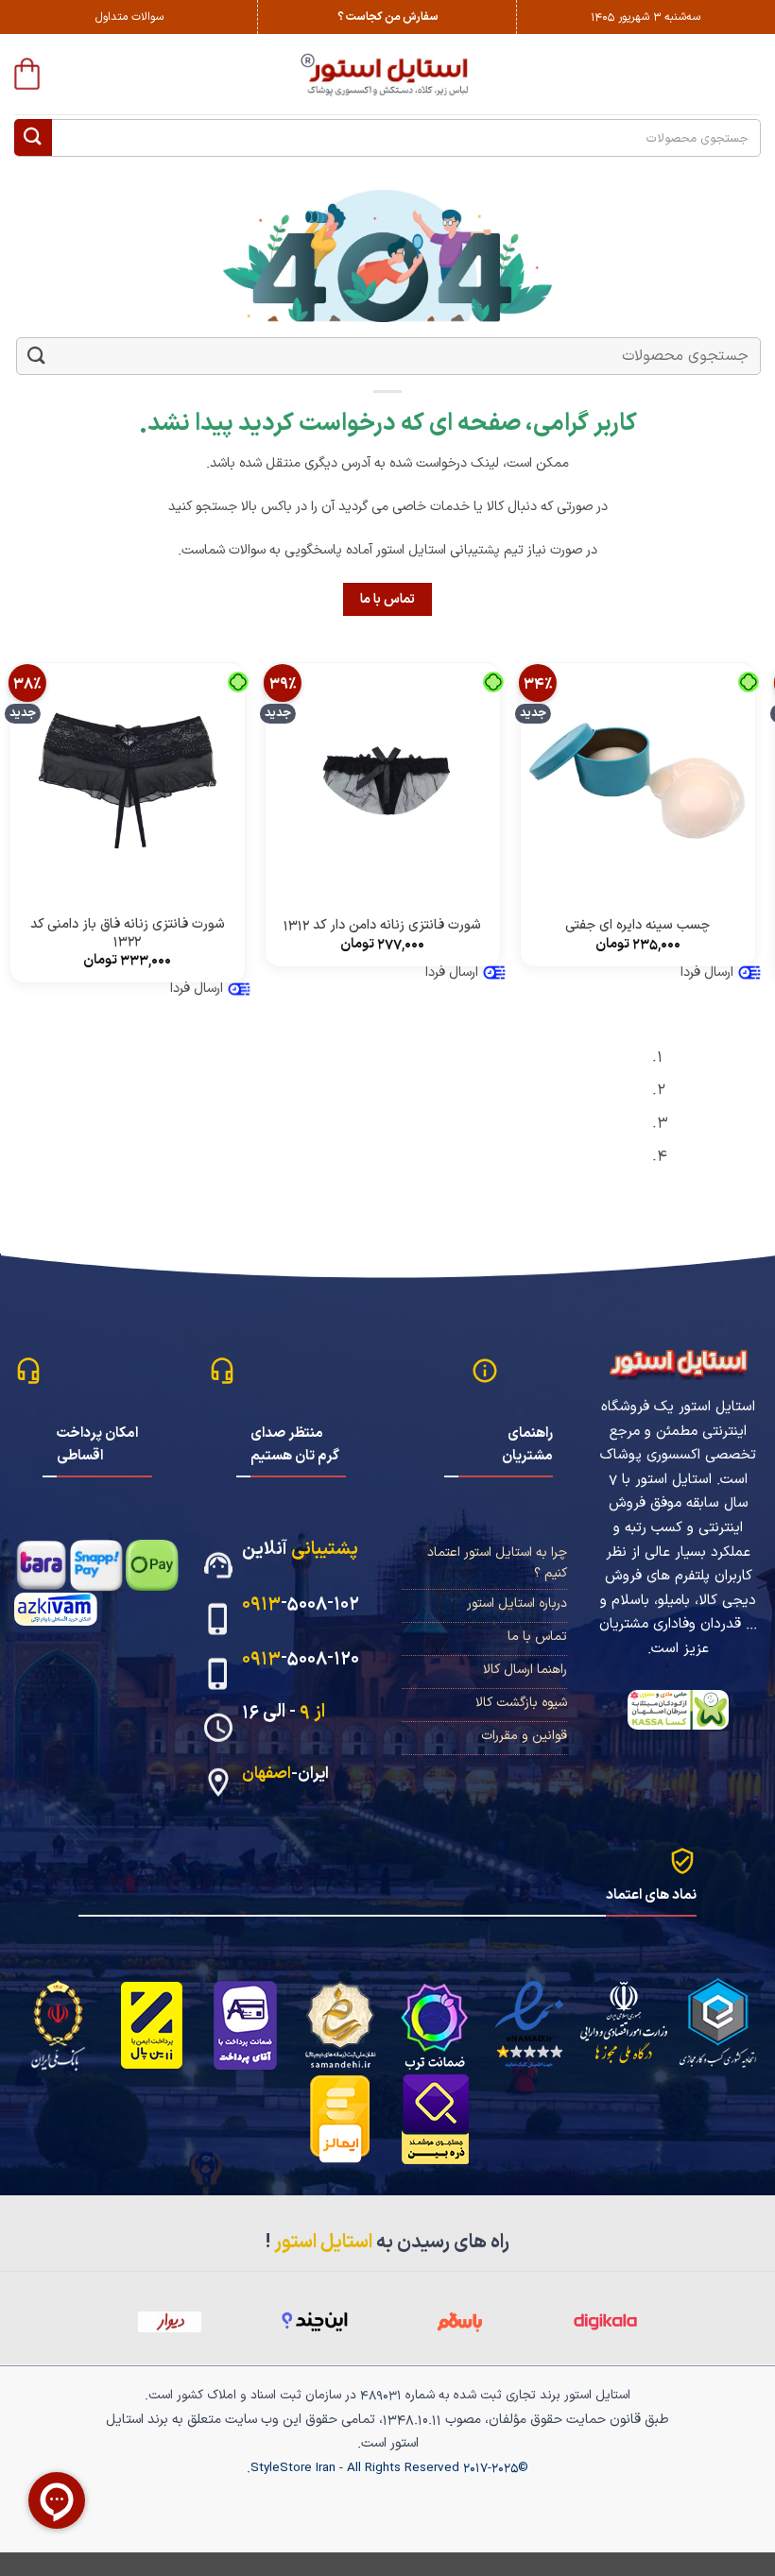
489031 (381, 2395)
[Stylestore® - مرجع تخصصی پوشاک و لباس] (388, 74)
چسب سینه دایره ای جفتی (637, 926)
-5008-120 (301, 1658)
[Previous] (752, 1114)
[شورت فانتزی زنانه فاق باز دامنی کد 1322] (128, 780)
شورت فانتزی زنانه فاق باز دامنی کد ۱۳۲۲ (128, 934)
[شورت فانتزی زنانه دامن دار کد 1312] (383, 780)
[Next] (700, 1114)
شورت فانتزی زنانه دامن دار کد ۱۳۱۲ (382, 926)
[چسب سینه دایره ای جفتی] (638, 780)
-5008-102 (301, 1604)
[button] (27, 74)
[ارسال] (33, 137)
